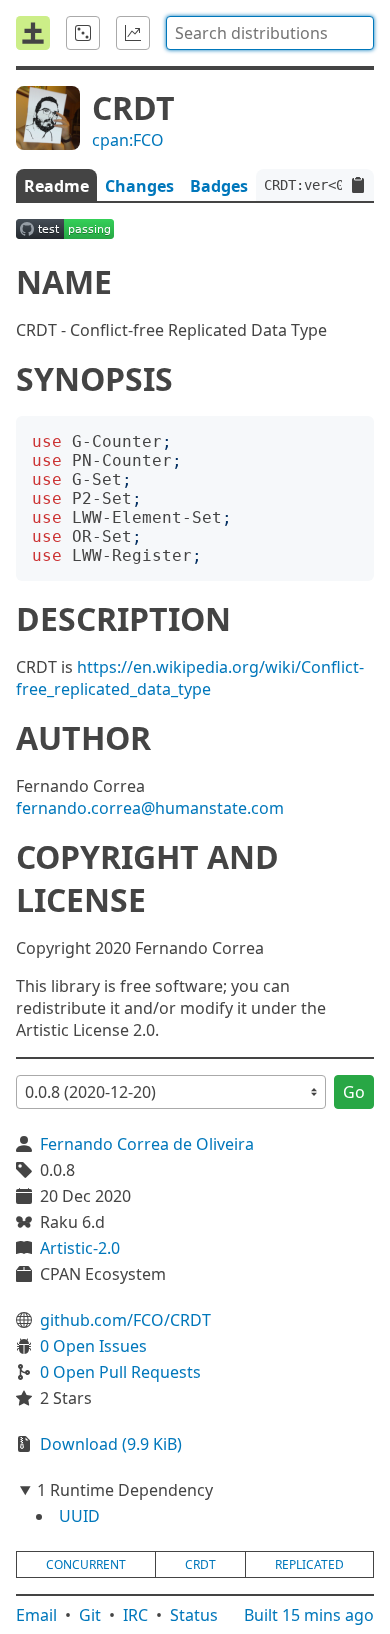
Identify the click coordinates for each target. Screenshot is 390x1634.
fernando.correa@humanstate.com (150, 808)
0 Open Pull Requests (120, 1372)
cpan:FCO (128, 140)
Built (309, 1615)
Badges (219, 186)
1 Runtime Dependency (125, 1490)
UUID (79, 1516)
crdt (200, 1564)
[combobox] (270, 33)
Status (194, 1615)
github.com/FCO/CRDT (125, 1320)
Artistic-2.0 (80, 1248)
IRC (135, 1615)
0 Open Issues (93, 1346)
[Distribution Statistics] (133, 33)
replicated (309, 1564)
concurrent (86, 1564)
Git (90, 1615)
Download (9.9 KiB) (111, 1444)
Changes (139, 186)
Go (354, 1092)
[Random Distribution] (83, 33)
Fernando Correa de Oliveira (147, 1144)
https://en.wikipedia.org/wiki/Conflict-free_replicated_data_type (190, 678)
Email (36, 1615)
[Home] (33, 33)
